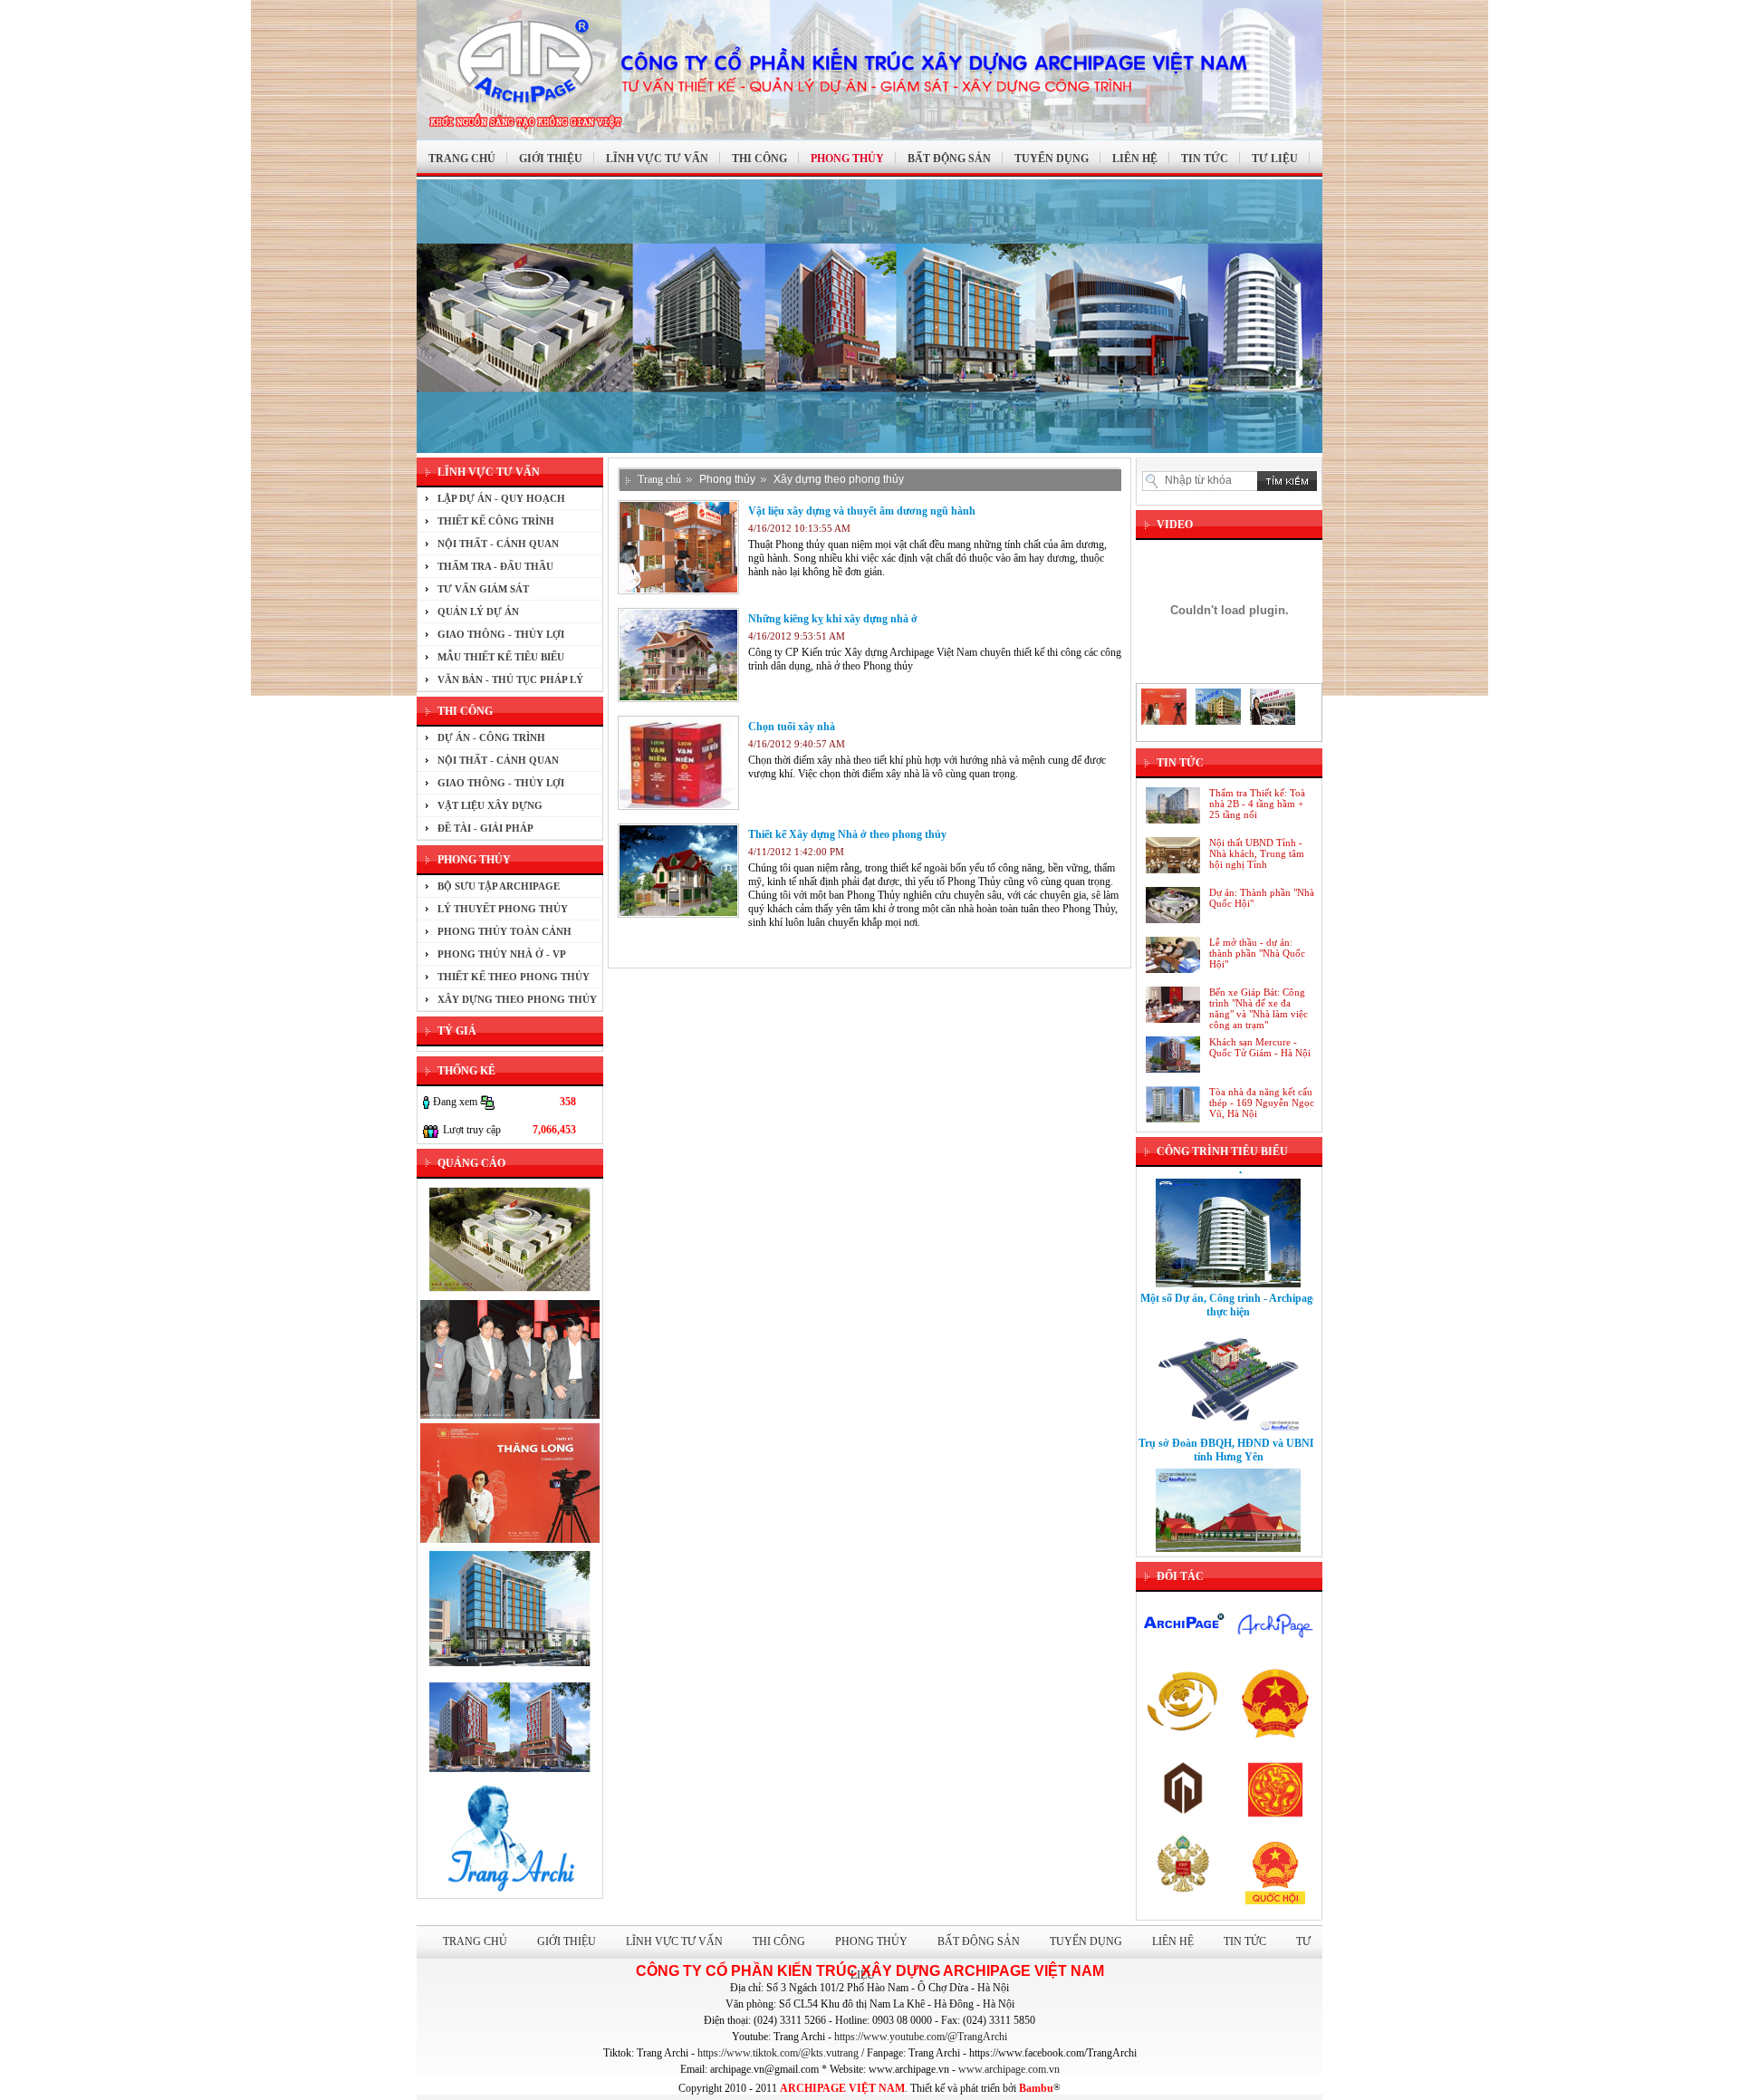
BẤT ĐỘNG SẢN (949, 159)
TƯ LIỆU (1275, 159)
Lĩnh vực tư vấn (674, 1941)
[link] (921, 2037)
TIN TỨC (1205, 159)
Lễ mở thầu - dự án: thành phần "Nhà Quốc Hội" (1257, 953)
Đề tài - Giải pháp (485, 828)
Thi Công (779, 1941)
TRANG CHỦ (462, 159)
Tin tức (1245, 1941)
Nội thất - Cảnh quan (498, 544)
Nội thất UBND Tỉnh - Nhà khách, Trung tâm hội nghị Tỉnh (1257, 853)
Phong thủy (727, 479)
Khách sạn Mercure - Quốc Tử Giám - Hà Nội (1260, 1047)
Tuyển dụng (1086, 1941)
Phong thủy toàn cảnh (504, 931)
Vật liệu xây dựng (490, 805)
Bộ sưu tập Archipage (499, 886)
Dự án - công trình (491, 737)
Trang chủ (659, 479)
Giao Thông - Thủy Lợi (501, 634)
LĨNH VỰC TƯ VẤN (657, 159)
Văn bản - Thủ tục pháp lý (510, 679)
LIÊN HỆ (1135, 159)
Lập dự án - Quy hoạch (501, 498)
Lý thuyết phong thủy (503, 909)
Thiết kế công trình (496, 521)
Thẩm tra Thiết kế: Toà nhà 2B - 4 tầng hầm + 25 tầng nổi (1257, 804)
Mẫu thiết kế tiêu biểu (501, 657)
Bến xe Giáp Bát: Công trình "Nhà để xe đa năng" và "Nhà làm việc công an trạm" (1259, 1008)
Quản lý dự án (478, 612)
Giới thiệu (567, 1941)
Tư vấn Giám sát (483, 589)
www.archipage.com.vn (1009, 2069)
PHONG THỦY (847, 159)
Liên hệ (1173, 1941)
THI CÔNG (759, 159)
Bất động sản (979, 1941)
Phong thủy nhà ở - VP (502, 954)
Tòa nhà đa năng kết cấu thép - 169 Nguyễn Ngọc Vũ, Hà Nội (1262, 1103)
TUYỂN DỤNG (1052, 159)
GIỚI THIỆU (551, 159)
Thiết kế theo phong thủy (514, 977)
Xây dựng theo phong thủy (517, 999)
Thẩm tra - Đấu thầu (495, 566)
